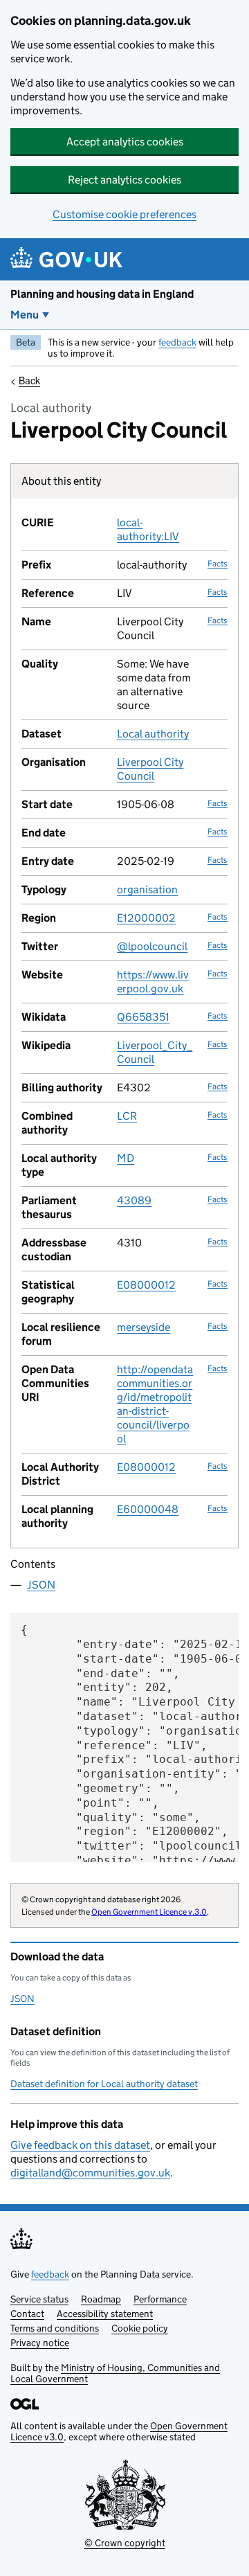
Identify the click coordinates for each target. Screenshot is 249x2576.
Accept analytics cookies (125, 142)
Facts (218, 563)
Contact (27, 2314)
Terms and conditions (55, 2328)
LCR (127, 1116)
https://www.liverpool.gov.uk (153, 982)
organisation (147, 889)
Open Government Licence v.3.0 (149, 1912)
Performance (160, 2299)
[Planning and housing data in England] (69, 259)
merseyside (144, 1327)
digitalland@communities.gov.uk (90, 2173)
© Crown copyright (125, 2543)
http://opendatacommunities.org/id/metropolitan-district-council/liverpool (155, 1404)
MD (126, 1158)
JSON (41, 1585)
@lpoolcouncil (152, 946)
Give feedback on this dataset (80, 2145)
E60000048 (148, 1509)
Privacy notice (40, 2343)
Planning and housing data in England (102, 294)
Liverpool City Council (150, 769)
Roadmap (101, 2299)
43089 (134, 1200)
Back (29, 380)
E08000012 (146, 1285)
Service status (39, 2299)
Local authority (153, 734)
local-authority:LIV (148, 529)
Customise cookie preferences (124, 214)
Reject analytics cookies (124, 180)
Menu (25, 315)
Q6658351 (143, 1017)
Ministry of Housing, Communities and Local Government (115, 2373)
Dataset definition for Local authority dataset (104, 2084)
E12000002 (146, 918)
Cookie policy (140, 2328)
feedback (177, 342)
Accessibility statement (105, 2314)
